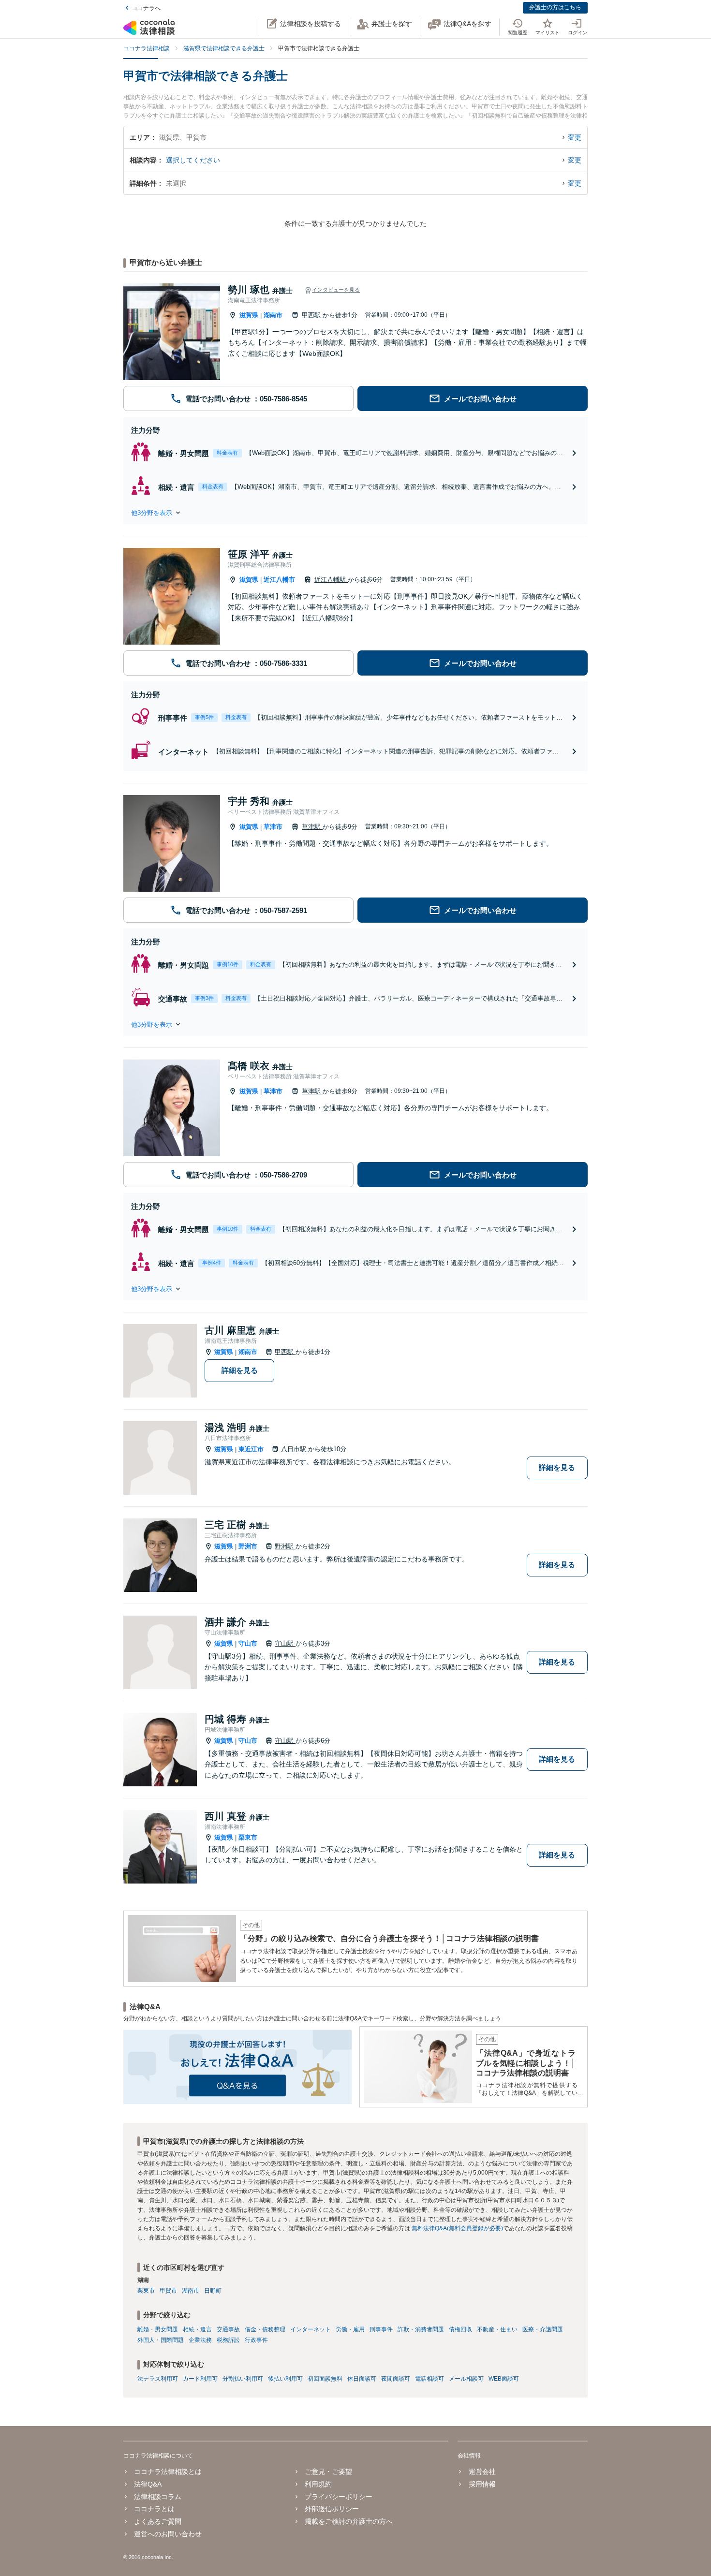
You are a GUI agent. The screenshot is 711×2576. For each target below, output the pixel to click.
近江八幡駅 (331, 580)
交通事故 (228, 2329)
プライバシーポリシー (339, 2497)
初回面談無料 (325, 2379)
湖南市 (273, 315)
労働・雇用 (350, 2329)
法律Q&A (148, 2484)
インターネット (311, 2329)
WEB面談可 (504, 2379)
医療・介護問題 (543, 2329)
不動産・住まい (497, 2329)
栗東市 (248, 1837)
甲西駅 (312, 315)
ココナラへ (146, 8)
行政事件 (256, 2340)
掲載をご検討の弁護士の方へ (349, 2521)
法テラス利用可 (158, 2379)
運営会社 (482, 2472)
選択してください (193, 160)
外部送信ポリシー (332, 2509)
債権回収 (460, 2329)
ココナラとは (154, 2509)
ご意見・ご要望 (328, 2472)
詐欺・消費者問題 (421, 2329)
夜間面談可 (396, 2379)
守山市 (248, 1643)
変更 (575, 137)
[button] (355, 513)
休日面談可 (362, 2379)
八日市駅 (295, 1449)
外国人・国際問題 (161, 2340)
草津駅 (312, 827)
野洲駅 (285, 1546)
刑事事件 (381, 2329)
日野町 (213, 2291)
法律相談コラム (158, 2497)
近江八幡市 (279, 580)
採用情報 (482, 2484)
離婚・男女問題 (158, 2329)
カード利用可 (200, 2379)
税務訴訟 (228, 2340)
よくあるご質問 (158, 2521)
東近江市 (251, 1449)
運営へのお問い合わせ (168, 2534)
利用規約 (318, 2484)
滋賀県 (249, 315)
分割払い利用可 (243, 2379)
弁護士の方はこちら (555, 7)
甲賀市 (168, 2291)
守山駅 (285, 1643)
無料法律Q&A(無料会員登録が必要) (457, 2228)
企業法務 (200, 2340)
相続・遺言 (197, 2329)
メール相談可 (466, 2379)
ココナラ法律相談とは (168, 2472)
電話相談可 (430, 2379)
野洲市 (248, 1546)
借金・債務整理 (265, 2329)
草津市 (273, 827)
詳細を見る (240, 1370)
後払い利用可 (285, 2379)
